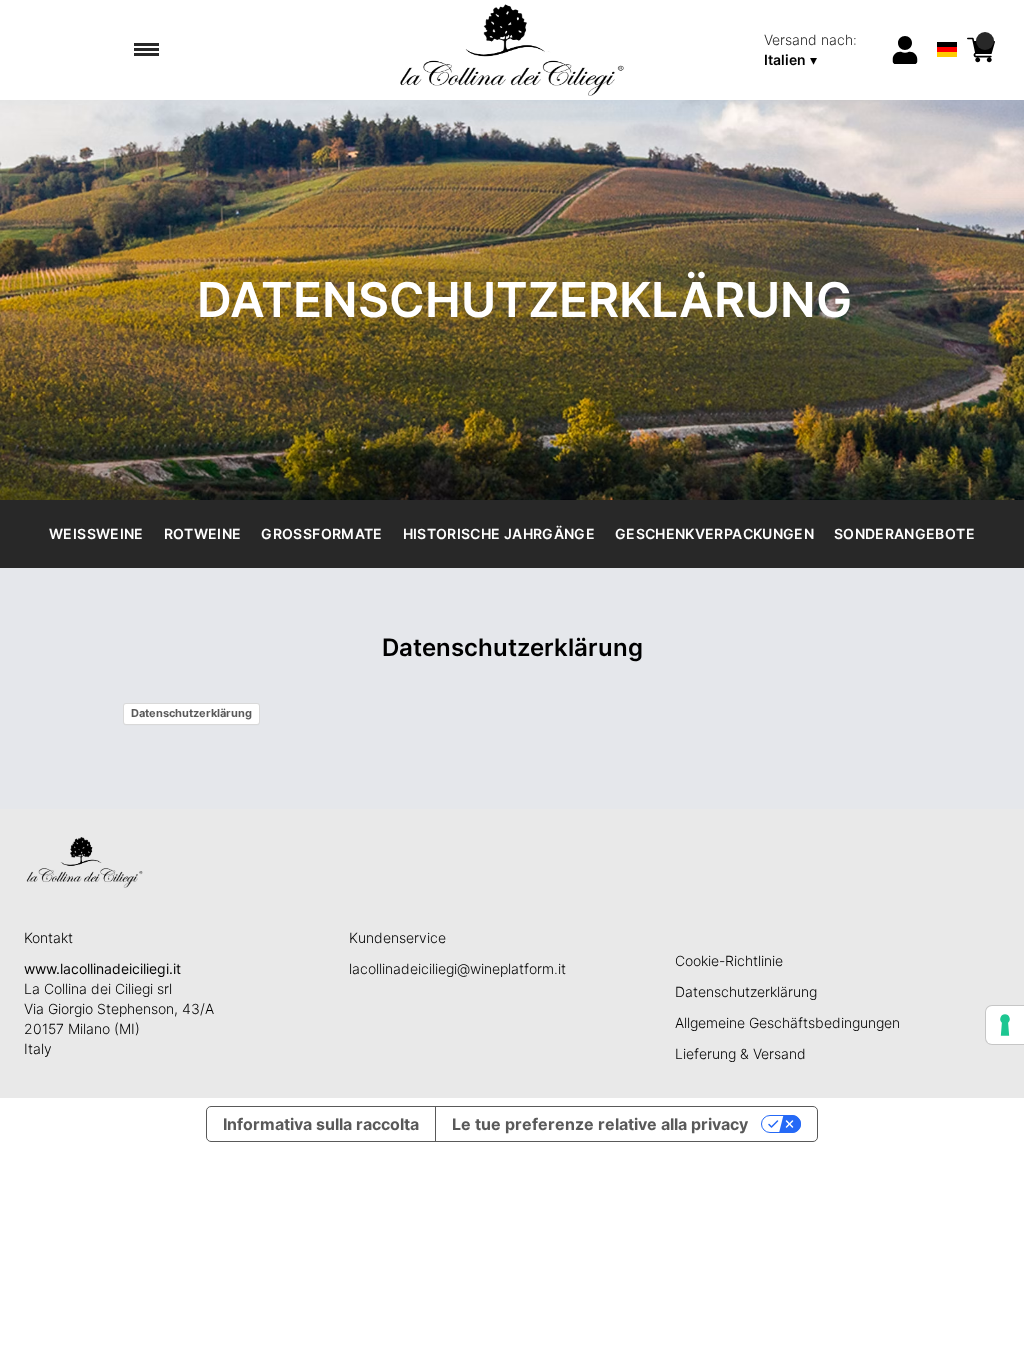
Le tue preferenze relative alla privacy (600, 1124)
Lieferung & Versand (740, 1053)
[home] (511, 50)
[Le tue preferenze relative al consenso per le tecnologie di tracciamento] (1005, 1025)
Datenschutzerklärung (191, 713)
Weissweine (96, 533)
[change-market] (820, 50)
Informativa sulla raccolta (321, 1124)
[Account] (905, 50)
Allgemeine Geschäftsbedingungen (787, 1022)
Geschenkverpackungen (714, 533)
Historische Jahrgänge (499, 533)
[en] (947, 23)
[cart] (981, 50)
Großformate (321, 533)
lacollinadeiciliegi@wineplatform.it (457, 968)
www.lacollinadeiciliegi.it (102, 968)
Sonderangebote (904, 533)
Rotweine (203, 533)
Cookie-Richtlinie (729, 960)
